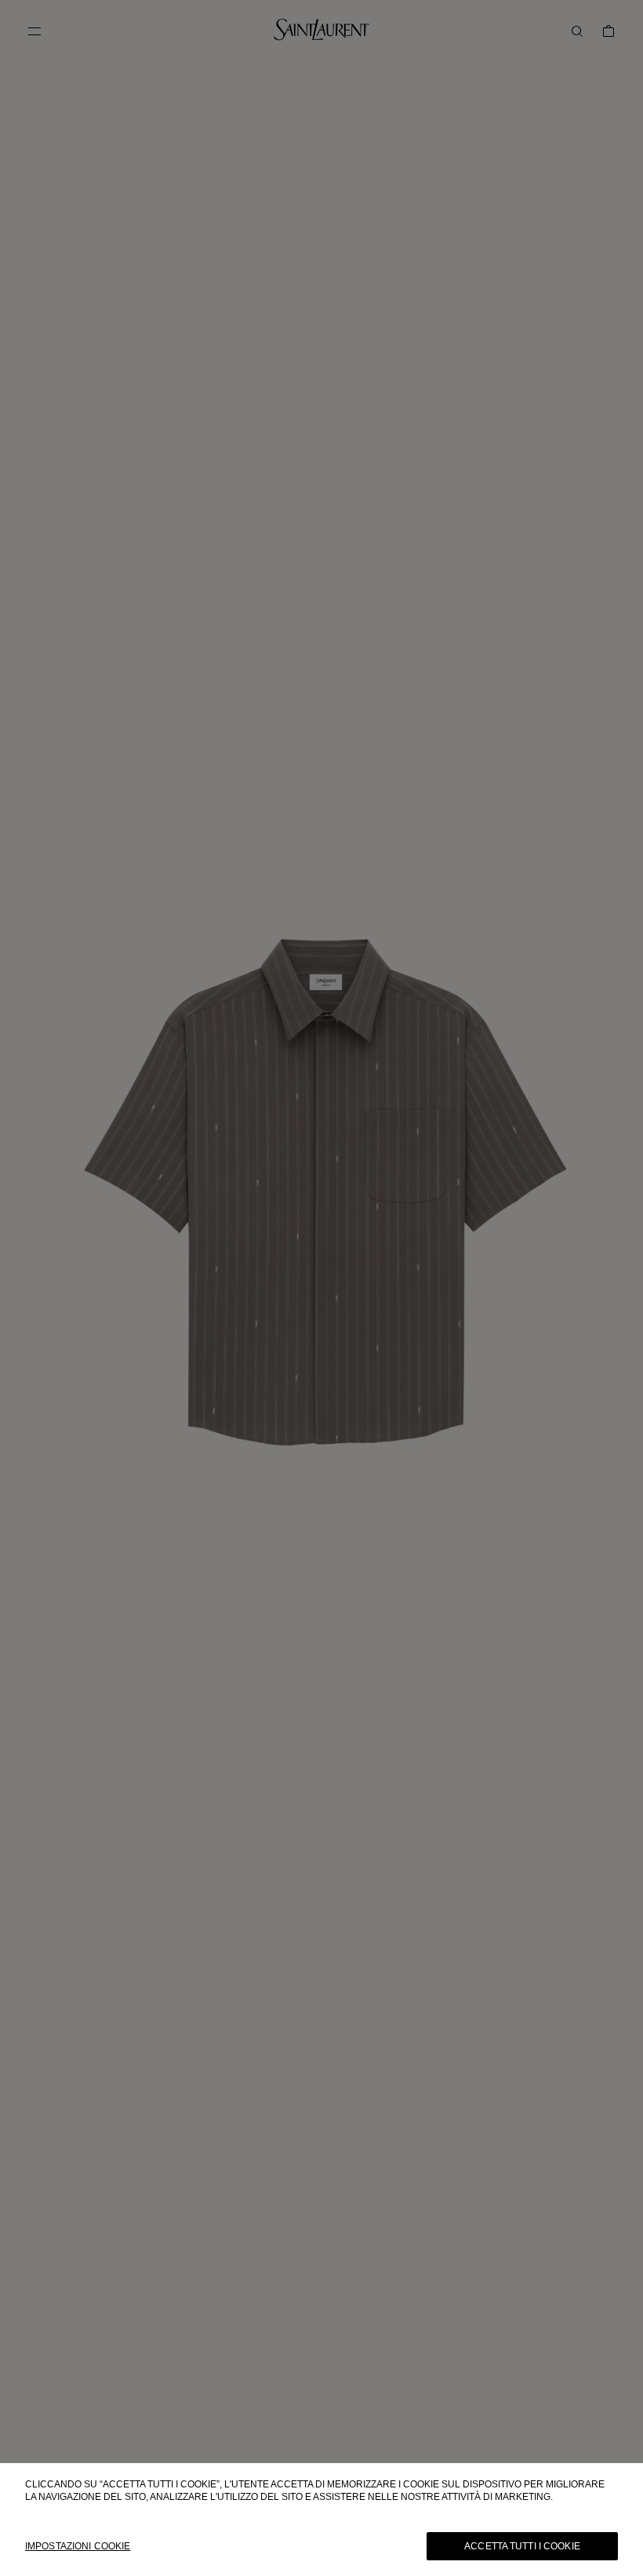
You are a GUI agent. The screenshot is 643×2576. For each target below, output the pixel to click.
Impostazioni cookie (78, 2546)
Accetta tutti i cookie (522, 2546)
